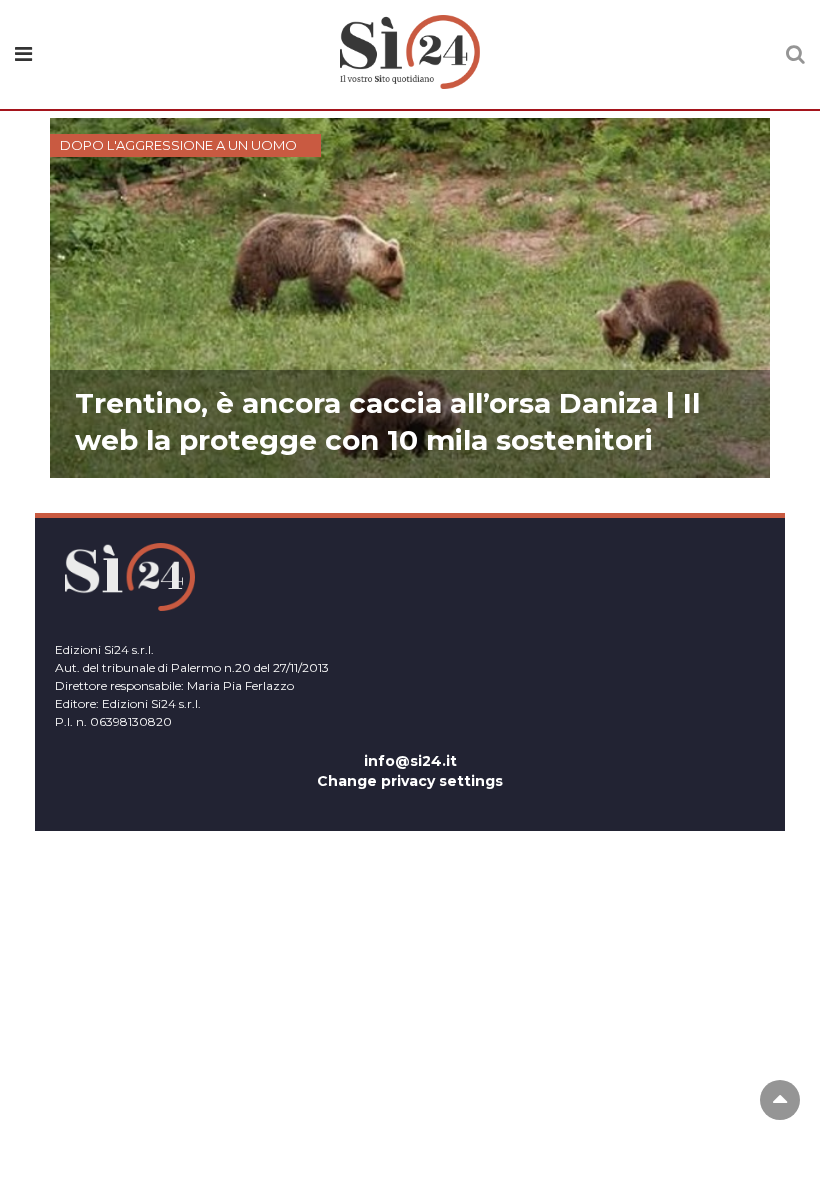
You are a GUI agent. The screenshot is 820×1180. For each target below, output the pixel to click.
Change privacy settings (410, 781)
